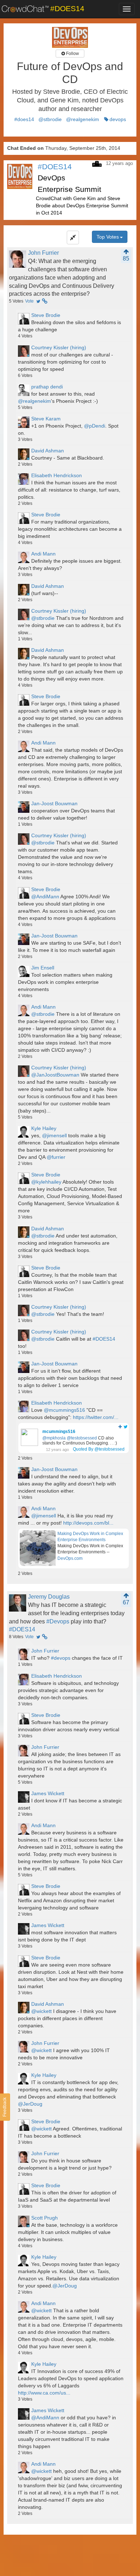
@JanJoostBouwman (55, 1075)
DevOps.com (70, 1558)
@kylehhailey (46, 1182)
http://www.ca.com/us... (44, 2393)
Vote (29, 301)
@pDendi (95, 426)
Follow (72, 54)
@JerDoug (30, 2104)
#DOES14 (104, 1339)
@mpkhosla (54, 1438)
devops (118, 119)
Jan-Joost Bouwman (54, 803)
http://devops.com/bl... (88, 1523)
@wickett (41, 2011)
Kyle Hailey (44, 1128)
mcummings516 (59, 1432)
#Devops (58, 1621)
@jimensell (54, 1135)
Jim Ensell (43, 968)
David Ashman (48, 451)
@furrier (56, 1157)
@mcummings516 (64, 1410)
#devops (61, 1658)
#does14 (24, 119)
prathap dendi (47, 387)
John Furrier (43, 253)
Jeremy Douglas (49, 1597)
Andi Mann (43, 554)
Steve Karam (46, 419)
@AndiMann (45, 897)
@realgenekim (83, 119)
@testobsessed (82, 1438)
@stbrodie (50, 119)
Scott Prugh (45, 2218)
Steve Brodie (46, 315)
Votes (16, 301)
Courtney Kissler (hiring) (59, 347)
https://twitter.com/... (96, 1417)
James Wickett (48, 1793)
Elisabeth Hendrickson (57, 475)
